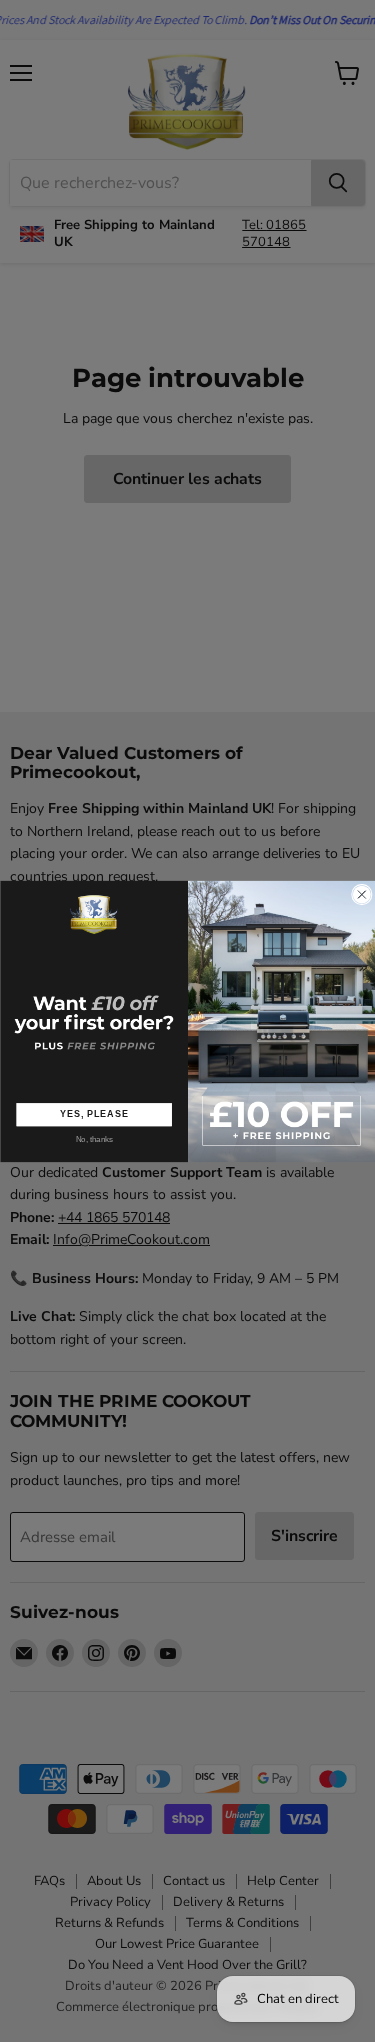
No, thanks (94, 1139)
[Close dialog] (361, 894)
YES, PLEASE (93, 1113)
